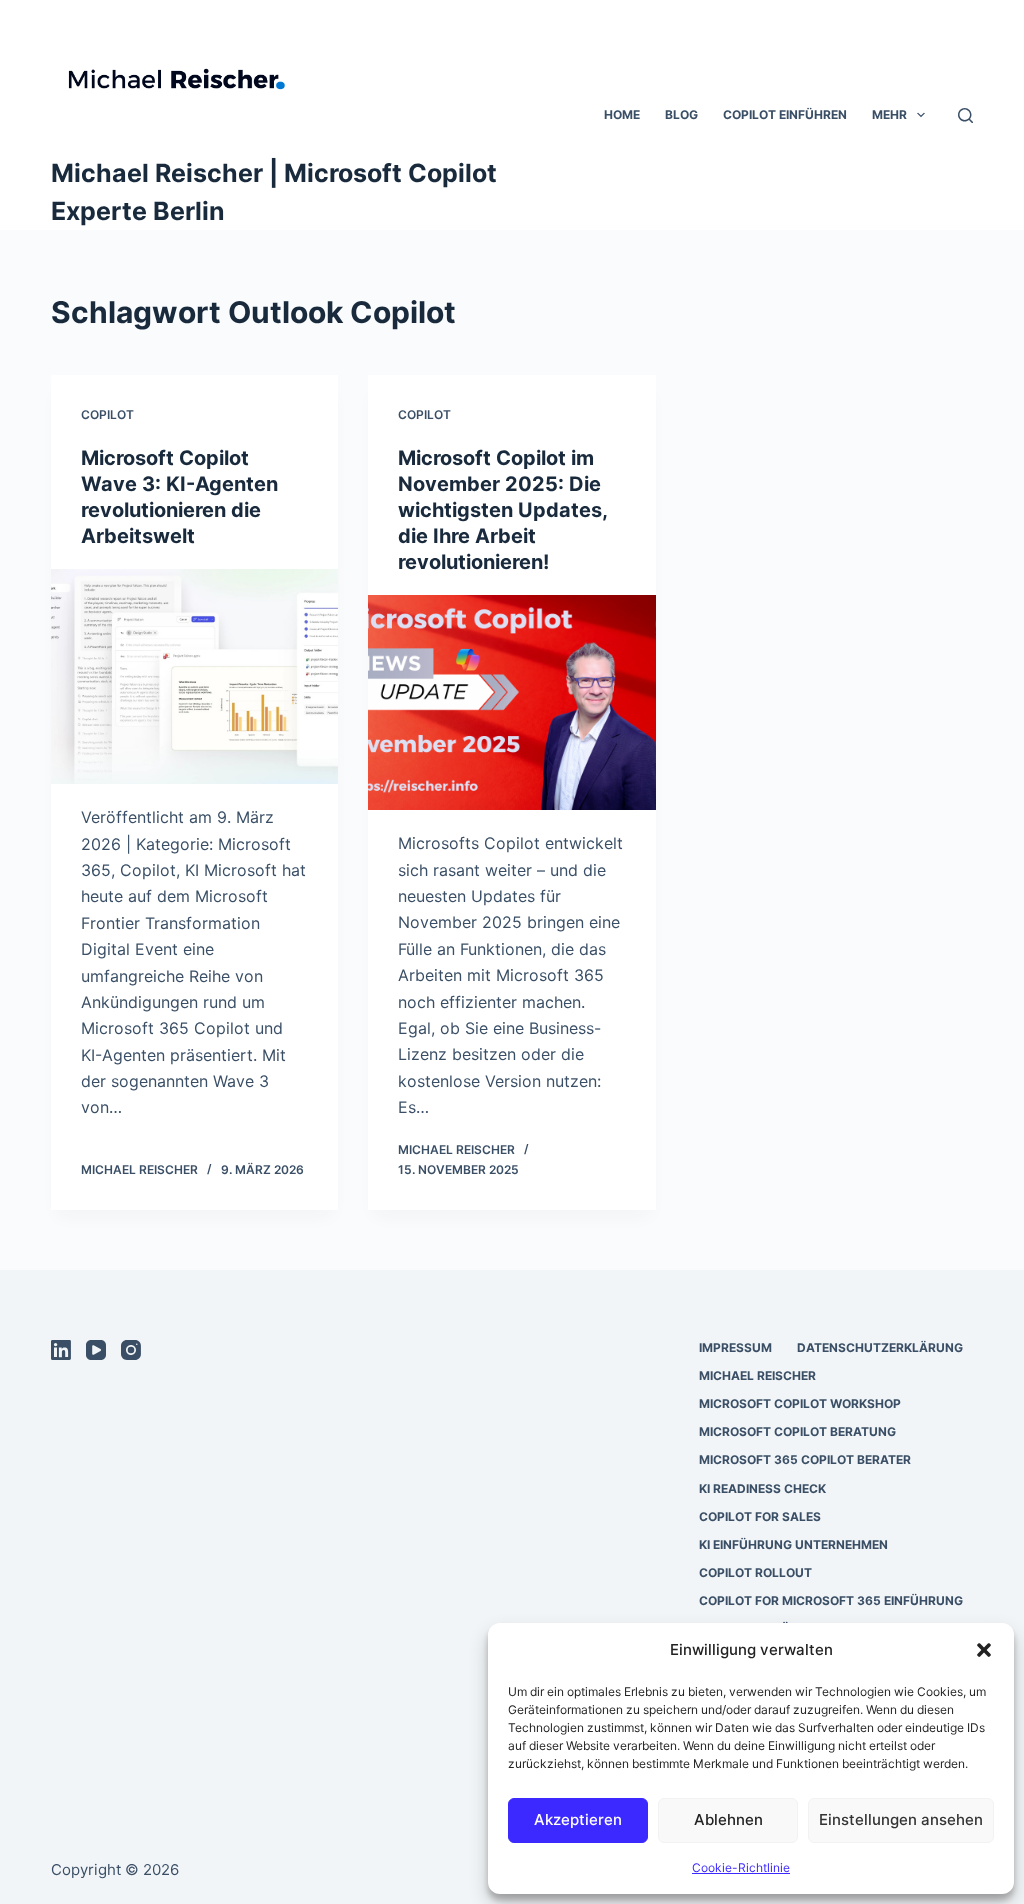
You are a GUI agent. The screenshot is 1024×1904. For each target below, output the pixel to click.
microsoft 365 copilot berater (805, 1459)
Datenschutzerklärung (880, 1347)
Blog (681, 114)
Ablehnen (728, 1819)
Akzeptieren (578, 1819)
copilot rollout (755, 1572)
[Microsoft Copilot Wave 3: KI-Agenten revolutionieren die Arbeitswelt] (194, 676)
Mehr (889, 114)
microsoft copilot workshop (800, 1403)
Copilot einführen (785, 114)
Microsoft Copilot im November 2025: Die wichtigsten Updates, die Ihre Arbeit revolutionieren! (502, 510)
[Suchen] (965, 115)
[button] (984, 1650)
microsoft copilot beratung (797, 1431)
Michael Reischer (757, 1375)
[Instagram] (131, 1350)
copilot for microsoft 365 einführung (831, 1600)
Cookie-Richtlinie (741, 1867)
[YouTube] (96, 1350)
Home (622, 114)
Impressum (735, 1347)
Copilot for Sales (760, 1516)
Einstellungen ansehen (901, 1819)
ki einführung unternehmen (793, 1544)
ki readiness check (762, 1488)
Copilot (107, 414)
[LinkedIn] (61, 1350)
